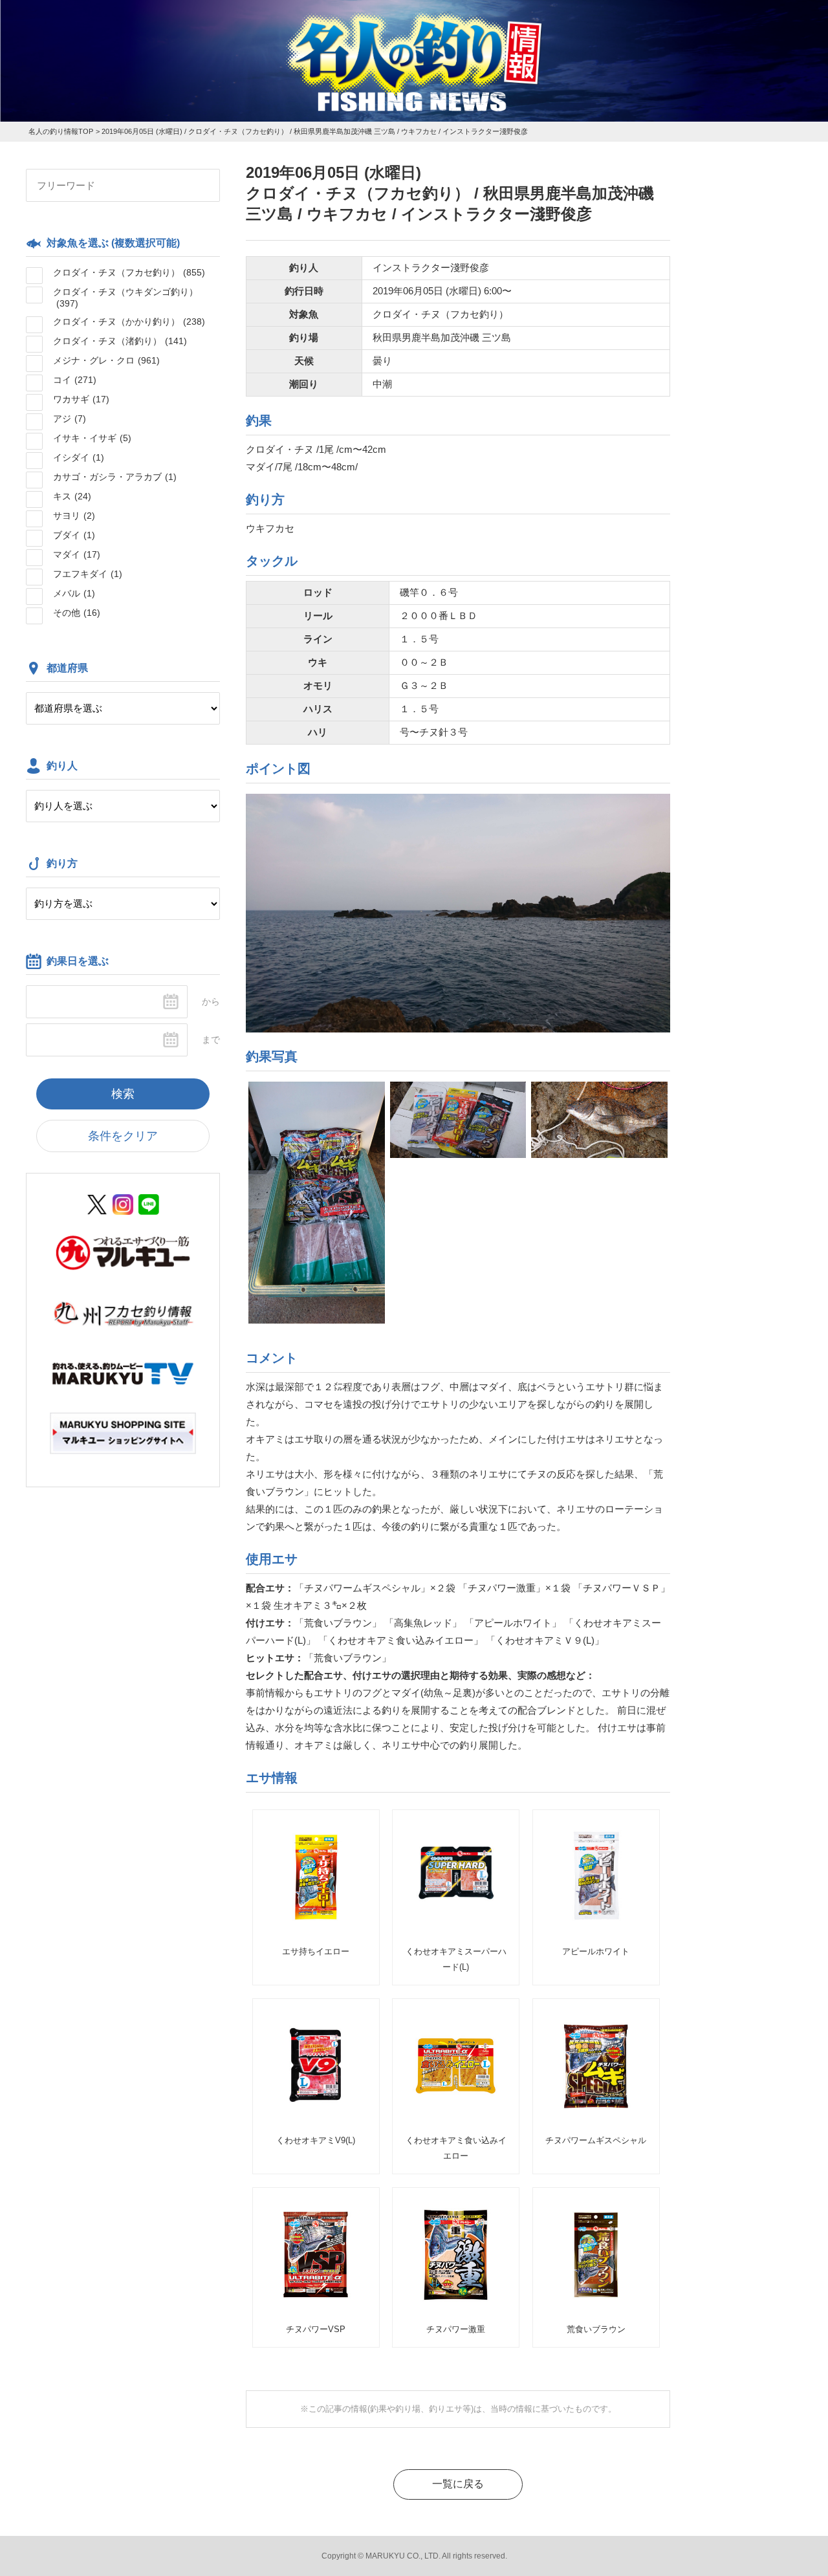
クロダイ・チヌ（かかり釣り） (129, 322)
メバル (74, 593)
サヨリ (74, 516)
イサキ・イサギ (92, 438)
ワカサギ (81, 399)
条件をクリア (123, 1136)
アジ (70, 419)
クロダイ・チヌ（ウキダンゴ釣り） (125, 298)
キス (72, 496)
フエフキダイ (88, 574)
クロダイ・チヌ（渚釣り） (120, 341)
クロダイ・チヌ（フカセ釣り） (129, 272)
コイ (75, 380)
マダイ (77, 554)
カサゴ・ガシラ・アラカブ (115, 477)
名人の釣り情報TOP (61, 131)
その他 (77, 613)
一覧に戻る (458, 2484)
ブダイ (74, 535)
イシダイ (79, 457)
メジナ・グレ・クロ (106, 360)
